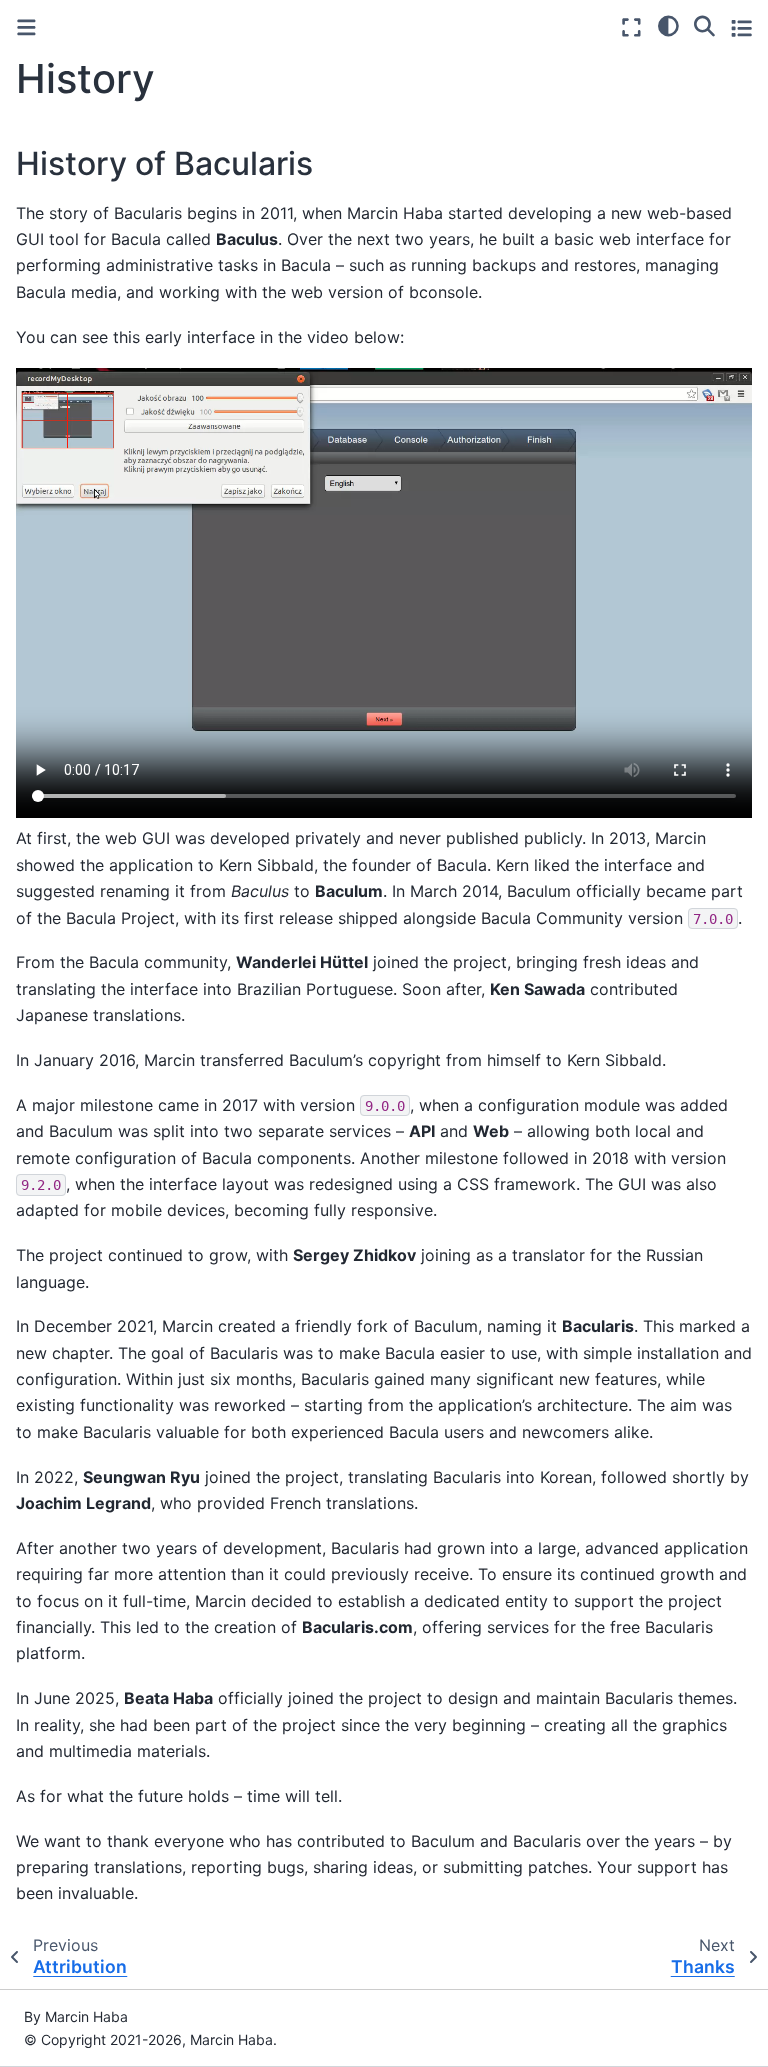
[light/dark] (668, 25)
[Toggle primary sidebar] (26, 27)
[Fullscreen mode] (631, 27)
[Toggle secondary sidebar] (741, 27)
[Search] (704, 25)
